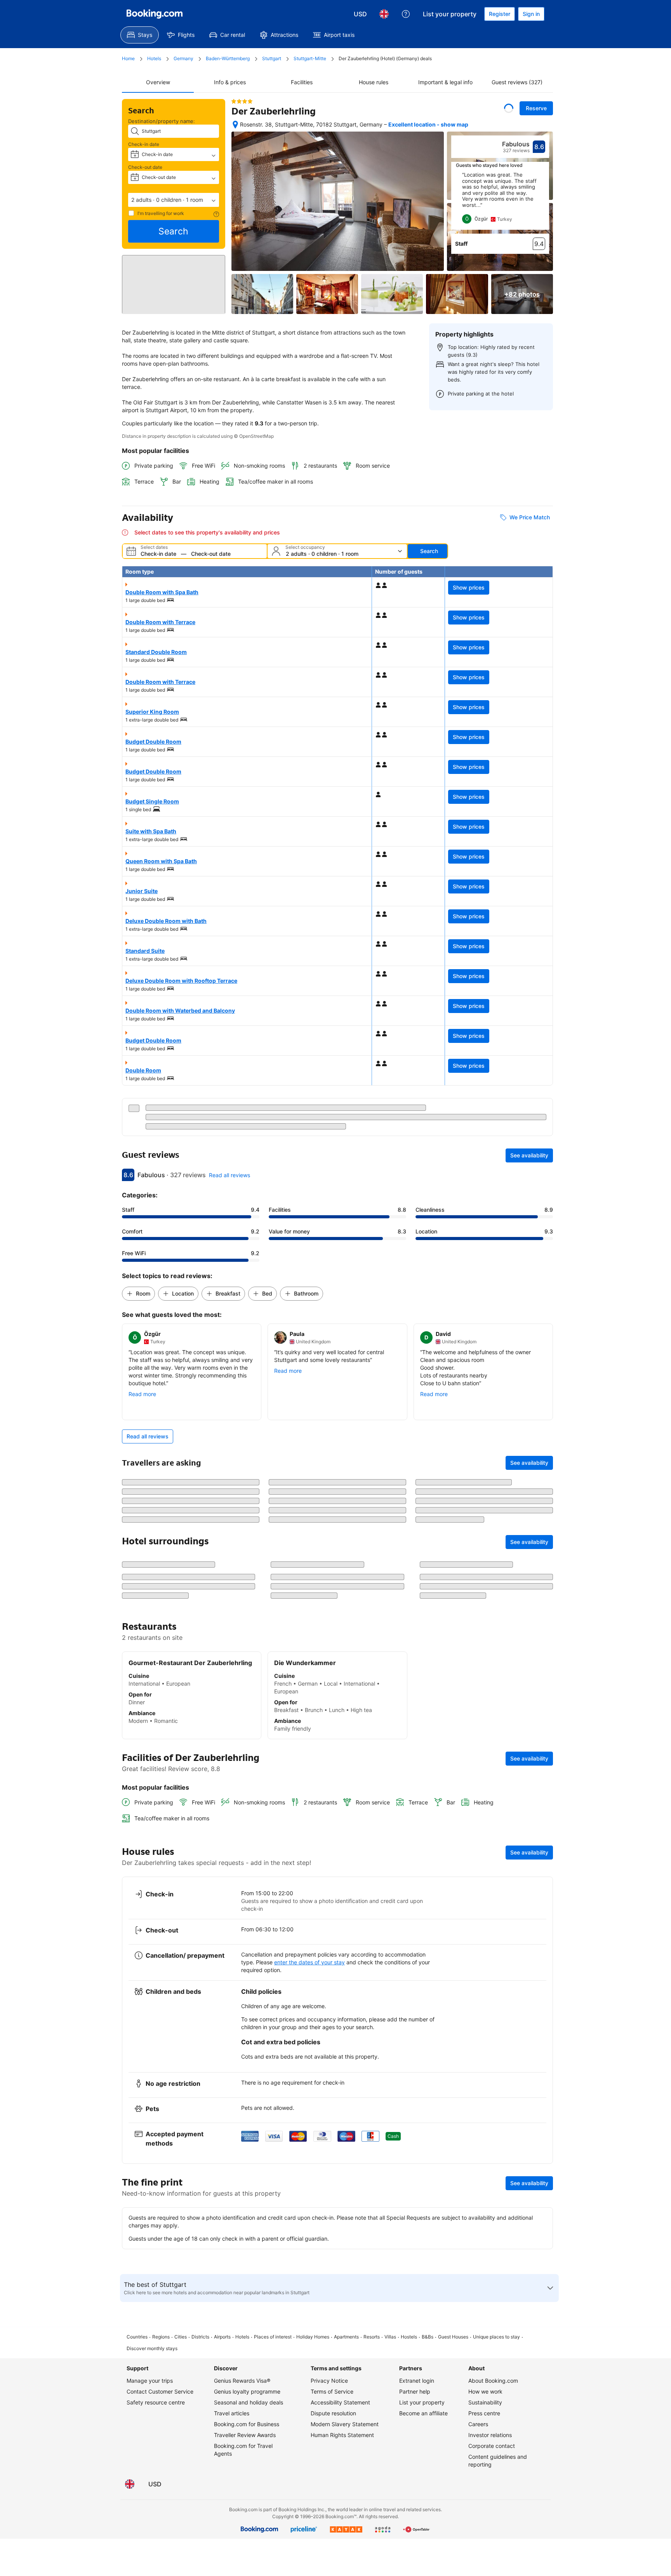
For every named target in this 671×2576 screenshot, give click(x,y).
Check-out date (145, 167)
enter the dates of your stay (309, 2286)
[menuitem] (140, 35)
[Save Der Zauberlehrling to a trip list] (509, 108)
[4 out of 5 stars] (242, 101)
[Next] (544, 201)
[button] (174, 200)
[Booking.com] (155, 14)
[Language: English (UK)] (384, 14)
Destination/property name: (162, 121)
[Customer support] (406, 14)
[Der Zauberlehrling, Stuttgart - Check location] (235, 125)
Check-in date (144, 144)
